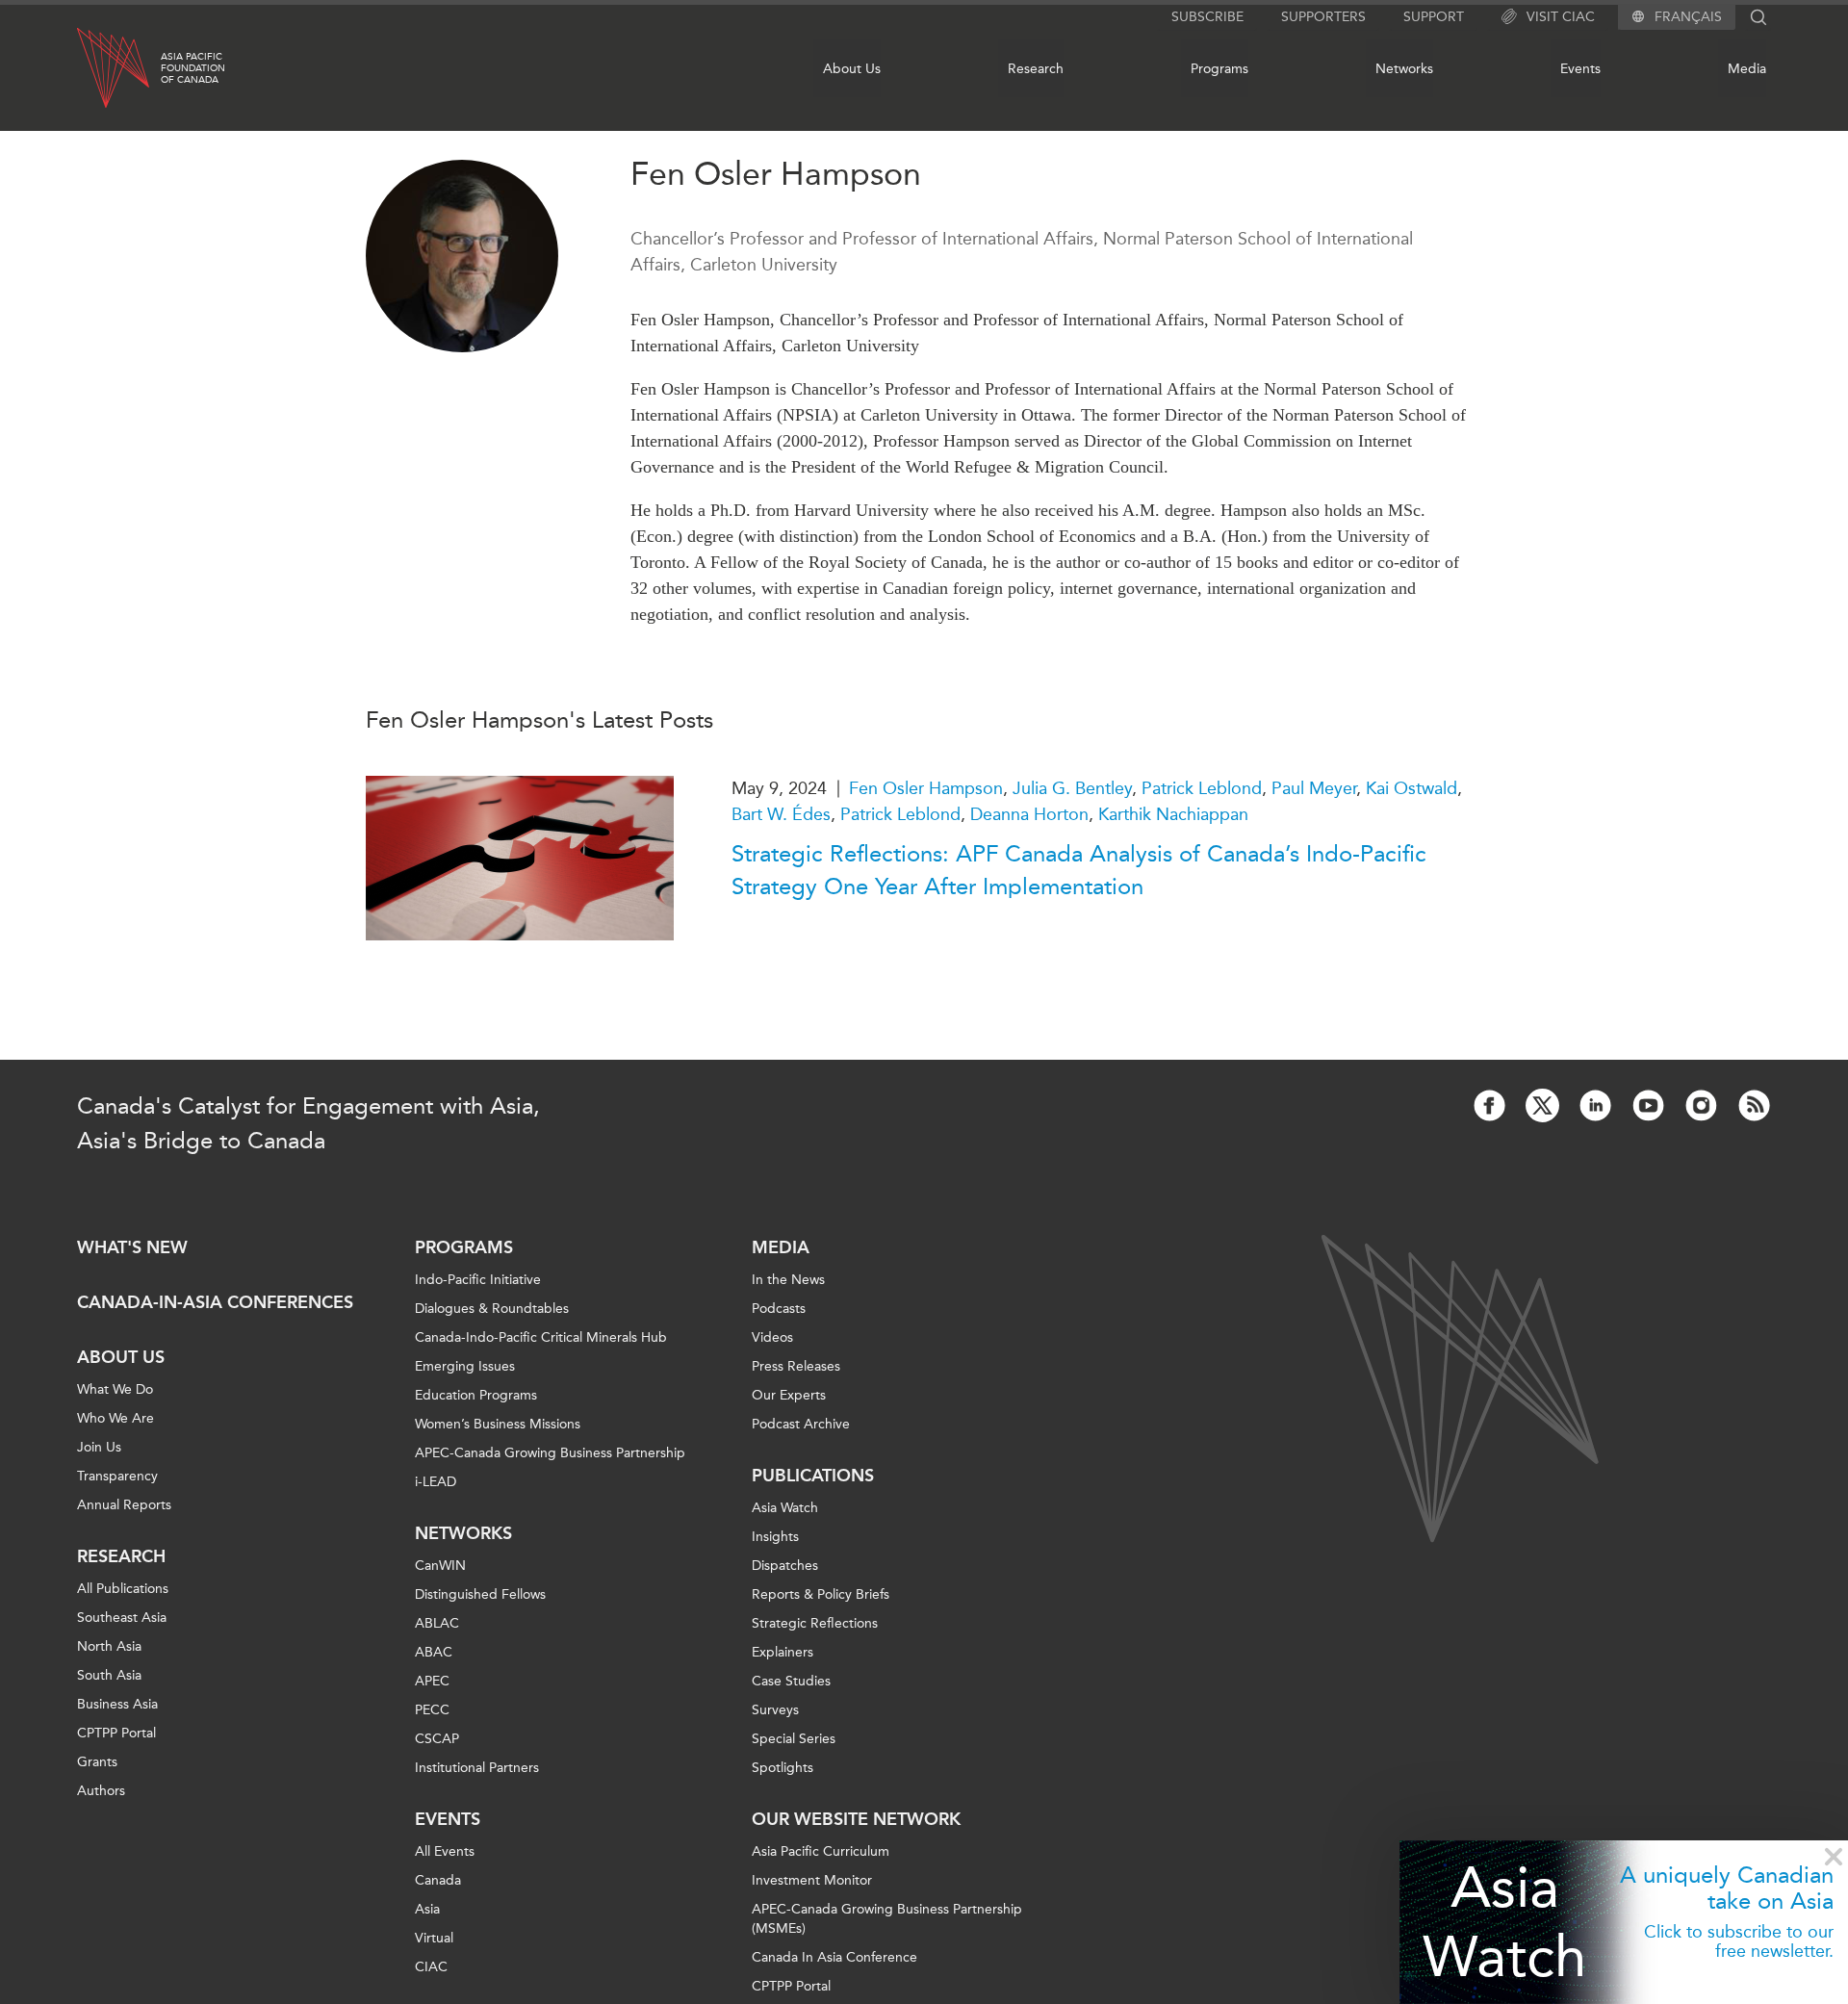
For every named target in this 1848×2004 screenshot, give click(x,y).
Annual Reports (124, 1505)
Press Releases (796, 1366)
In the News (788, 1280)
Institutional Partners (477, 1768)
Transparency (117, 1476)
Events (1580, 69)
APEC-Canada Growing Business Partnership (550, 1453)
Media (1747, 69)
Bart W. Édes (781, 814)
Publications (813, 1476)
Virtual (434, 1938)
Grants (97, 1762)
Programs (1219, 69)
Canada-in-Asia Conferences (215, 1302)
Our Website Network (856, 1819)
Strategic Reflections (815, 1623)
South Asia (109, 1675)
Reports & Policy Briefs (821, 1594)
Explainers (783, 1652)
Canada (438, 1880)
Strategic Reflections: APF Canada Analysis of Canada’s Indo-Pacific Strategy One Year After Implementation (1079, 870)
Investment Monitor (812, 1880)
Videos (772, 1337)
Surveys (775, 1710)
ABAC (434, 1652)
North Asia (109, 1646)
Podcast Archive (801, 1424)
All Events (445, 1851)
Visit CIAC (1561, 17)
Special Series (794, 1739)
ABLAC (437, 1623)
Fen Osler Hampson (926, 788)
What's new (132, 1247)
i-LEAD (436, 1482)
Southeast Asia (122, 1618)
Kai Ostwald (1412, 788)
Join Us (99, 1447)
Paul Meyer (1314, 788)
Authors (101, 1791)
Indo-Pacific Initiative (478, 1280)
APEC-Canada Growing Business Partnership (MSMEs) (887, 1919)
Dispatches (785, 1566)
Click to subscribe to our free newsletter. (1739, 1941)
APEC (432, 1681)
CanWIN (440, 1566)
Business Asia (117, 1704)
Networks (1404, 69)
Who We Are (115, 1418)
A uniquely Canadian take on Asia (1727, 1888)
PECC (432, 1710)
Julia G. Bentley (1072, 788)
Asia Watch (1504, 1922)
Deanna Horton (1029, 814)
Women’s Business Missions (498, 1424)
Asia (427, 1909)
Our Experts (789, 1395)
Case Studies (791, 1681)
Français (1688, 17)
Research (1036, 69)
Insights (775, 1537)
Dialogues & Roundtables (492, 1309)
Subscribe (1207, 17)
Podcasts (779, 1309)
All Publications (123, 1589)
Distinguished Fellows (480, 1594)
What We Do (115, 1389)
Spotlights (783, 1768)
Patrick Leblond (1202, 788)
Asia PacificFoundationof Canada (193, 68)
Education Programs (476, 1395)
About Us (852, 69)
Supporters (1323, 17)
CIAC (431, 1967)
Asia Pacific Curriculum (821, 1851)
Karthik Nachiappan (1173, 814)
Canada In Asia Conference (834, 1957)
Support (1434, 17)
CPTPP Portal (116, 1733)
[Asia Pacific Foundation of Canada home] (113, 68)
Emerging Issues (465, 1366)
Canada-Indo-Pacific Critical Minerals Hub (541, 1337)
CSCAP (437, 1739)
